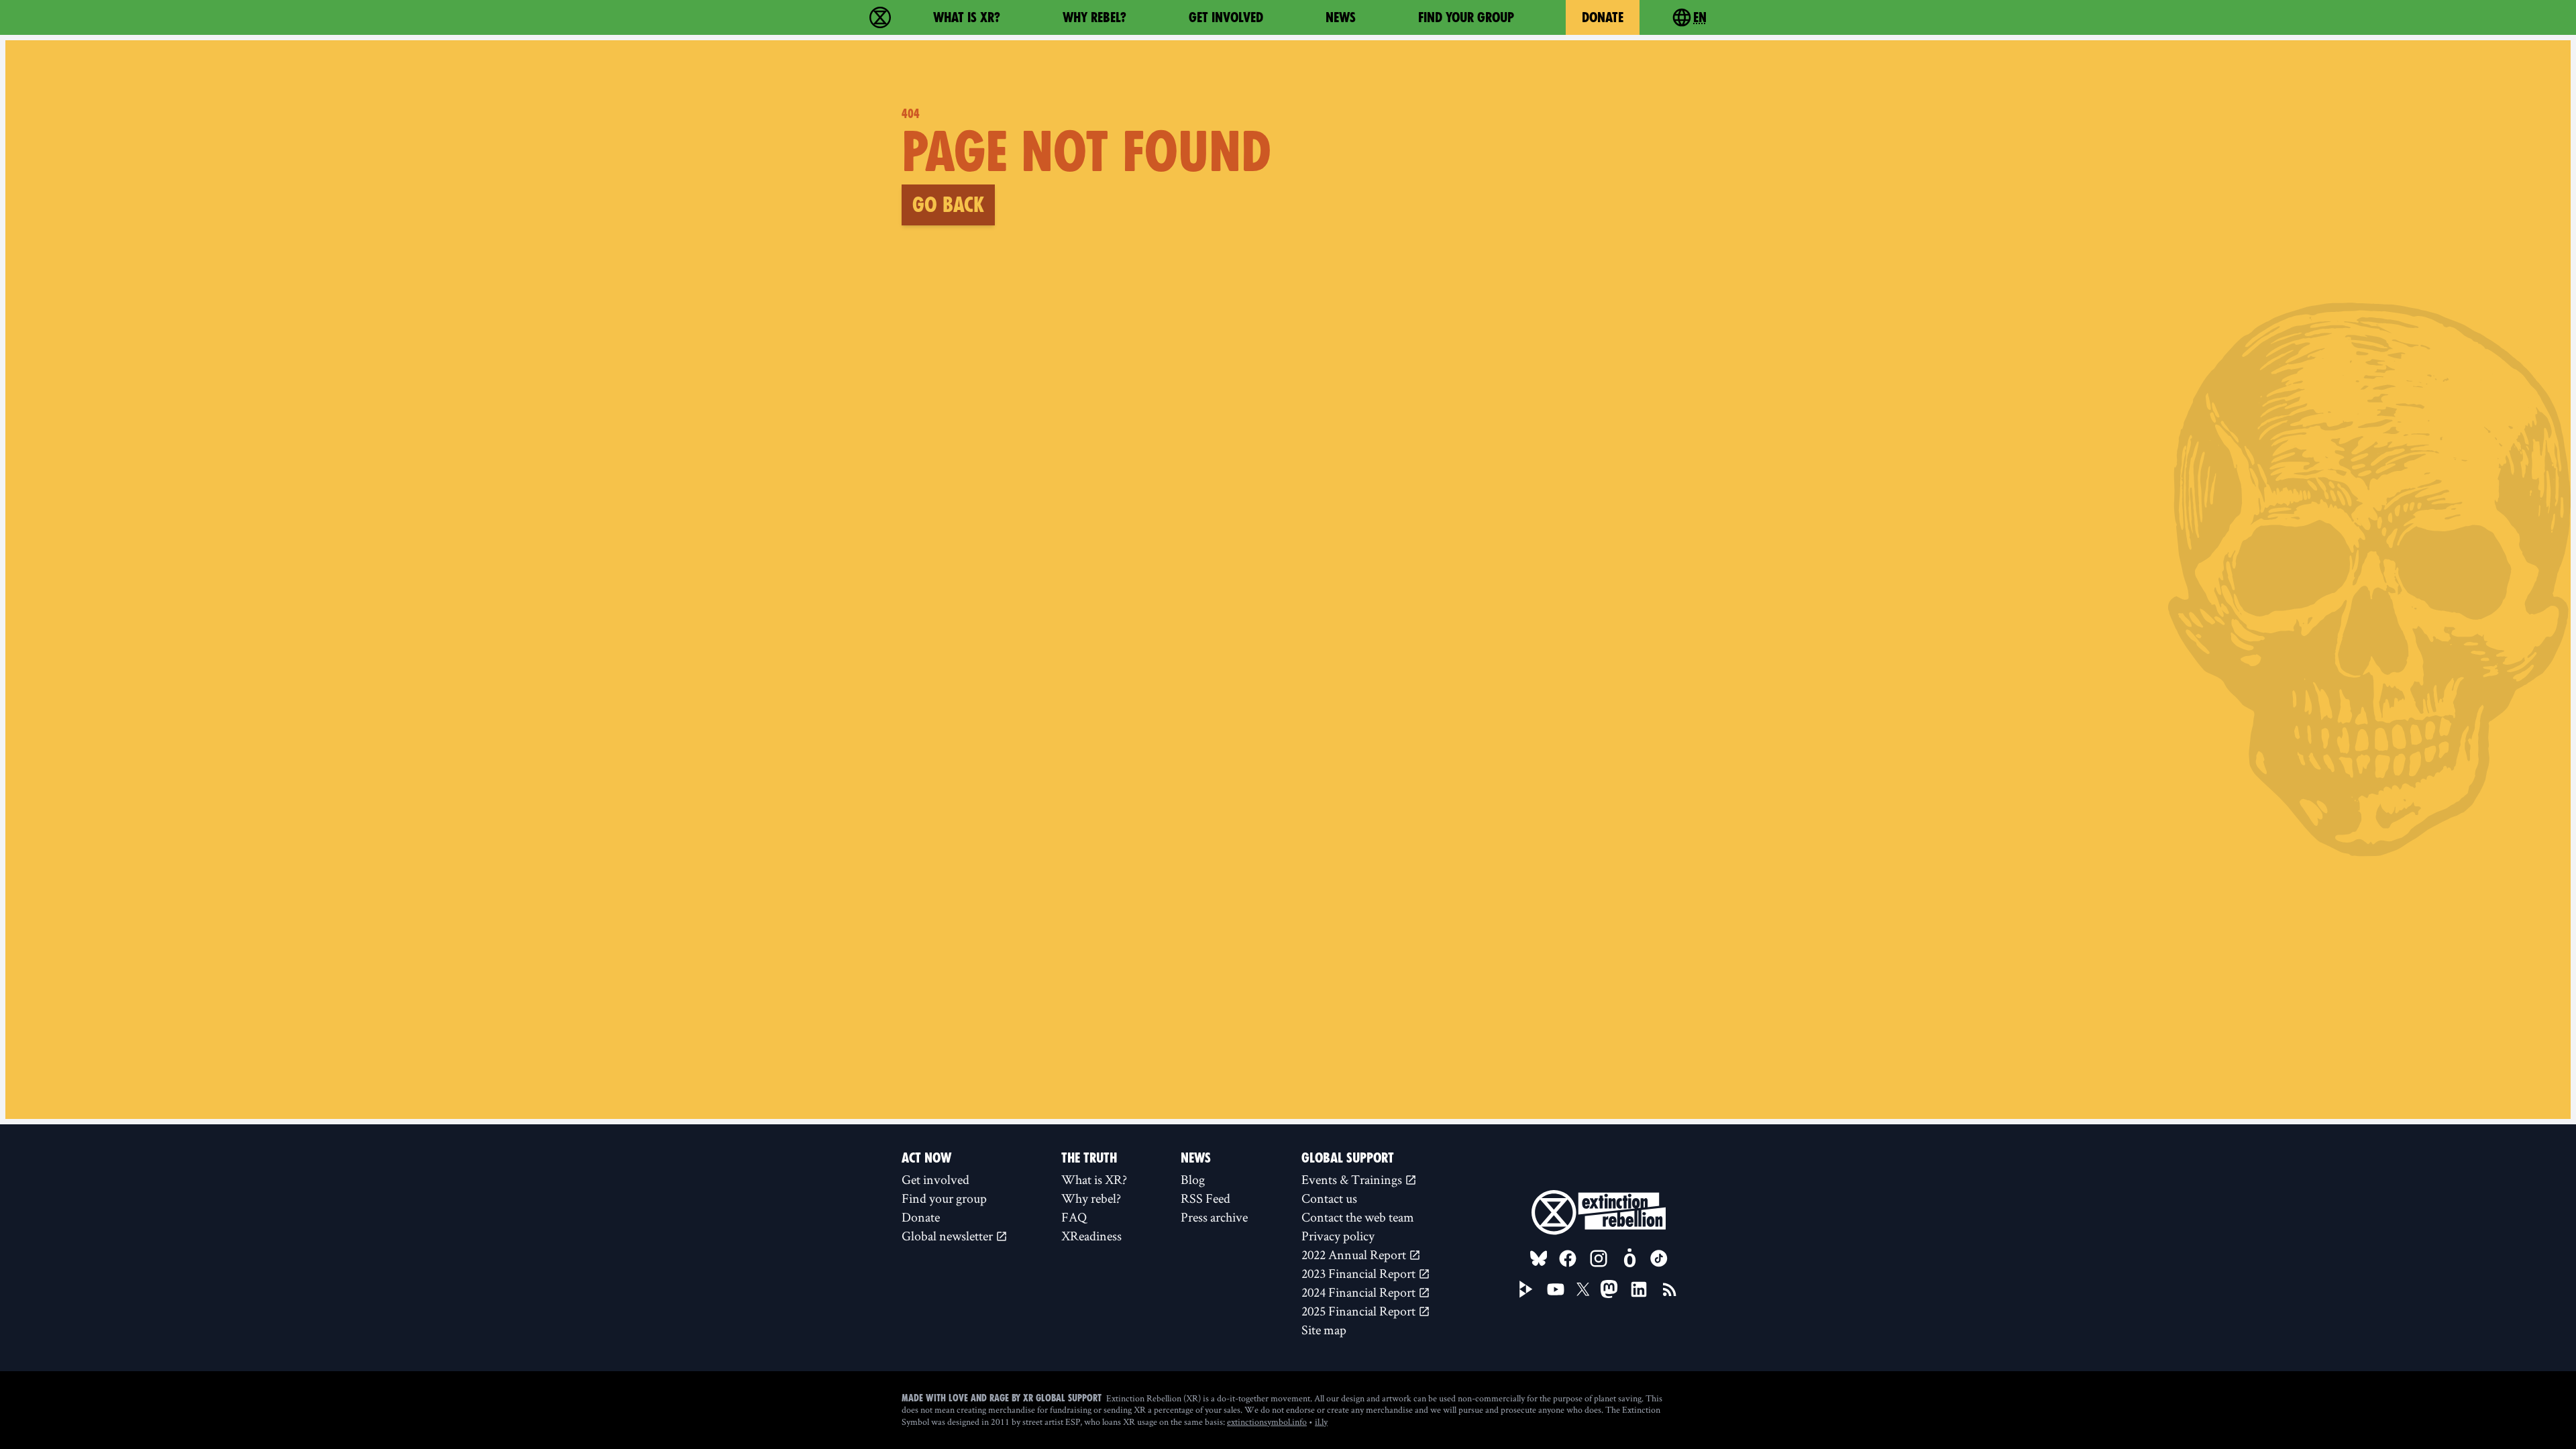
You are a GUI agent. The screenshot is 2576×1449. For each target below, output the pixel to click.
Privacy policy (1338, 1236)
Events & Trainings (1353, 1179)
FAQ (1074, 1217)
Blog (1193, 1179)
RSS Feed (1205, 1198)
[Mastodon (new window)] (1609, 1289)
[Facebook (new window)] (1568, 1258)
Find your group (1466, 17)
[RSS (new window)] (1670, 1289)
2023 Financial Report (1360, 1273)
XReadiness (1091, 1236)
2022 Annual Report (1355, 1254)
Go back (948, 205)
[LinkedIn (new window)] (1639, 1289)
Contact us (1329, 1198)
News (1341, 17)
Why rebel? (1094, 17)
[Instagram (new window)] (1599, 1258)
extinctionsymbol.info (1267, 1421)
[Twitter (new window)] (1583, 1289)
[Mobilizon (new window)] (1629, 1258)
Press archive (1214, 1217)
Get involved (1226, 17)
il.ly (1321, 1421)
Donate (1603, 17)
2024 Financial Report (1360, 1292)
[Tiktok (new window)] (1659, 1258)
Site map (1324, 1330)
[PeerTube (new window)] (1526, 1289)
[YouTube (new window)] (1556, 1289)
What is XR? (967, 17)
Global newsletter (949, 1236)
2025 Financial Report (1360, 1311)
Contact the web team (1358, 1217)
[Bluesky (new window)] (1539, 1258)
